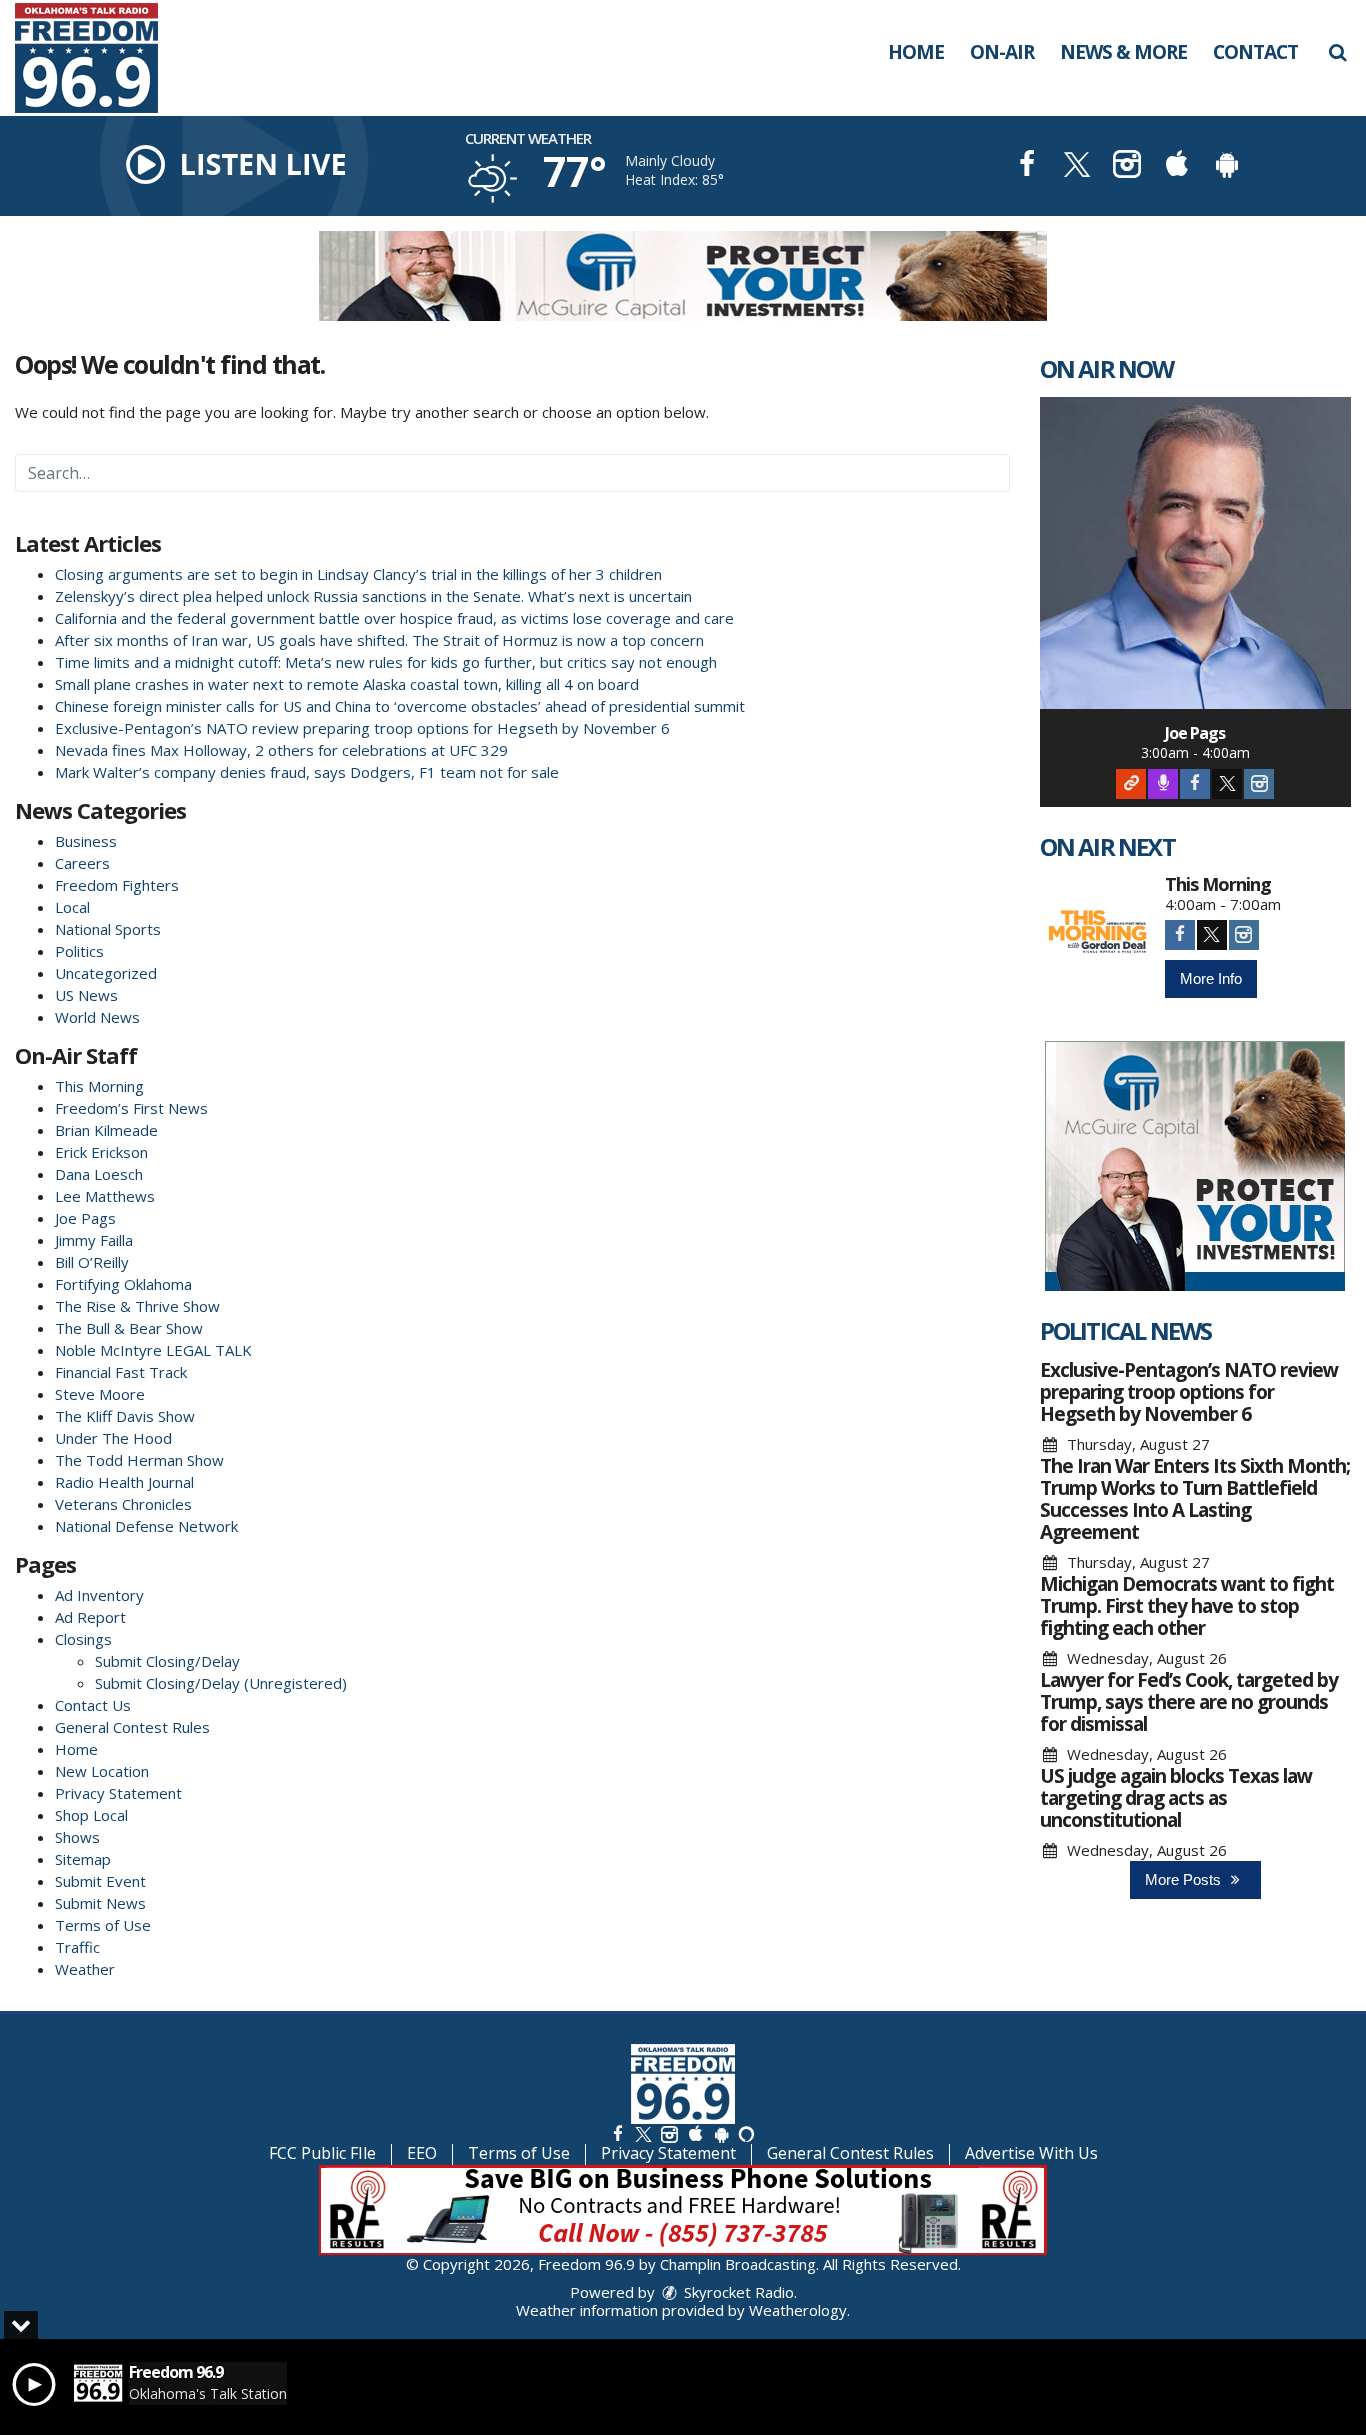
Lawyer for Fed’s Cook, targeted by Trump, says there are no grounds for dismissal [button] (1189, 1702)
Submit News (100, 1903)
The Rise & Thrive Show (137, 1306)
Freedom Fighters (117, 885)
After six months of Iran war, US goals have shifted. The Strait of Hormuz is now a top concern (379, 640)
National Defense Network (146, 1526)
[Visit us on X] (1077, 166)
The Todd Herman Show (139, 1460)
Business (86, 841)
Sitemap (83, 1859)
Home (916, 52)
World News (97, 1017)
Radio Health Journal (124, 1482)
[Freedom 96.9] (101, 56)
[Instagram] (1259, 784)
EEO (422, 2153)
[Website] (1131, 784)
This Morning (99, 1086)
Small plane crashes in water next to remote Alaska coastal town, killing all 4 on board (347, 684)
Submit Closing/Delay (167, 1661)
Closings (83, 1639)
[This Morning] (1097, 932)
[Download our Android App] (1227, 166)
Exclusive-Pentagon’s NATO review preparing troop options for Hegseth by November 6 (362, 728)
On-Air (1002, 52)
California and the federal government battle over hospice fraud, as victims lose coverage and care (394, 618)
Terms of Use (103, 1925)
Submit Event (100, 1881)
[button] (1337, 52)
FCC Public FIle (322, 2153)
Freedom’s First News (131, 1108)
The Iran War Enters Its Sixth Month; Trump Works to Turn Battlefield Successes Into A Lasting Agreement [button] (1195, 1499)
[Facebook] (1195, 784)
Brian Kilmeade (106, 1130)
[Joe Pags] (1196, 553)
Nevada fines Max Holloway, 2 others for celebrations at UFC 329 (281, 750)
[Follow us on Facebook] (618, 2133)
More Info (1211, 978)
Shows (77, 1837)
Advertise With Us (1031, 2153)
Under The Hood (113, 1438)
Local (72, 907)
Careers (82, 863)
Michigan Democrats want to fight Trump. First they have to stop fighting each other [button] (1187, 1606)
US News (86, 995)
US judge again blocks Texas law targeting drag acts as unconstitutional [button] (1176, 1798)
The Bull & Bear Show (129, 1328)
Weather (85, 1969)
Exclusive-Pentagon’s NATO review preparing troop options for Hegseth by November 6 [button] (1189, 1392)
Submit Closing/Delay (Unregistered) (221, 1683)
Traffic (77, 1947)
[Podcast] (1163, 784)
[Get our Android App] (721, 2133)
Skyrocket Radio (737, 2292)
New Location (102, 1771)
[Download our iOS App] (1177, 166)
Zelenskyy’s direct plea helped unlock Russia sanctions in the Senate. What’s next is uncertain (373, 596)
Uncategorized (106, 973)
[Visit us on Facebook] (1027, 166)
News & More (1123, 52)
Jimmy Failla (94, 1240)
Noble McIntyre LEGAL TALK (153, 1350)
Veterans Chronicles (123, 1504)
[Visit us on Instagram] (1127, 166)
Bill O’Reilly (92, 1262)
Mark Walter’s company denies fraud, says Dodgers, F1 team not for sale (307, 772)
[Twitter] (1227, 784)
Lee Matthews (105, 1196)
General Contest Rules (132, 1727)
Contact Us (93, 1705)
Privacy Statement (118, 1793)
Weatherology (798, 2310)
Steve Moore (100, 1394)
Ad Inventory (99, 1595)
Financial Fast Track (121, 1372)
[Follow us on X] (643, 2133)
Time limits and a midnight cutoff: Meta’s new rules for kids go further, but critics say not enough (386, 662)
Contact (1255, 52)
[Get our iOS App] (695, 2133)
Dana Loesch (99, 1174)
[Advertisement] (683, 276)
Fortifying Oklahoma (123, 1284)
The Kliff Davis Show (125, 1416)
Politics (79, 951)
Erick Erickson (101, 1152)
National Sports (108, 929)
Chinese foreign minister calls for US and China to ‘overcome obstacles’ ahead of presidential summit (400, 706)
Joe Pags (85, 1218)
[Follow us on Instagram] (669, 2133)
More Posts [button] (1185, 1879)
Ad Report (90, 1617)
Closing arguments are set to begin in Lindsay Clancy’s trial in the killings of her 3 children (358, 574)
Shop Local (91, 1815)
